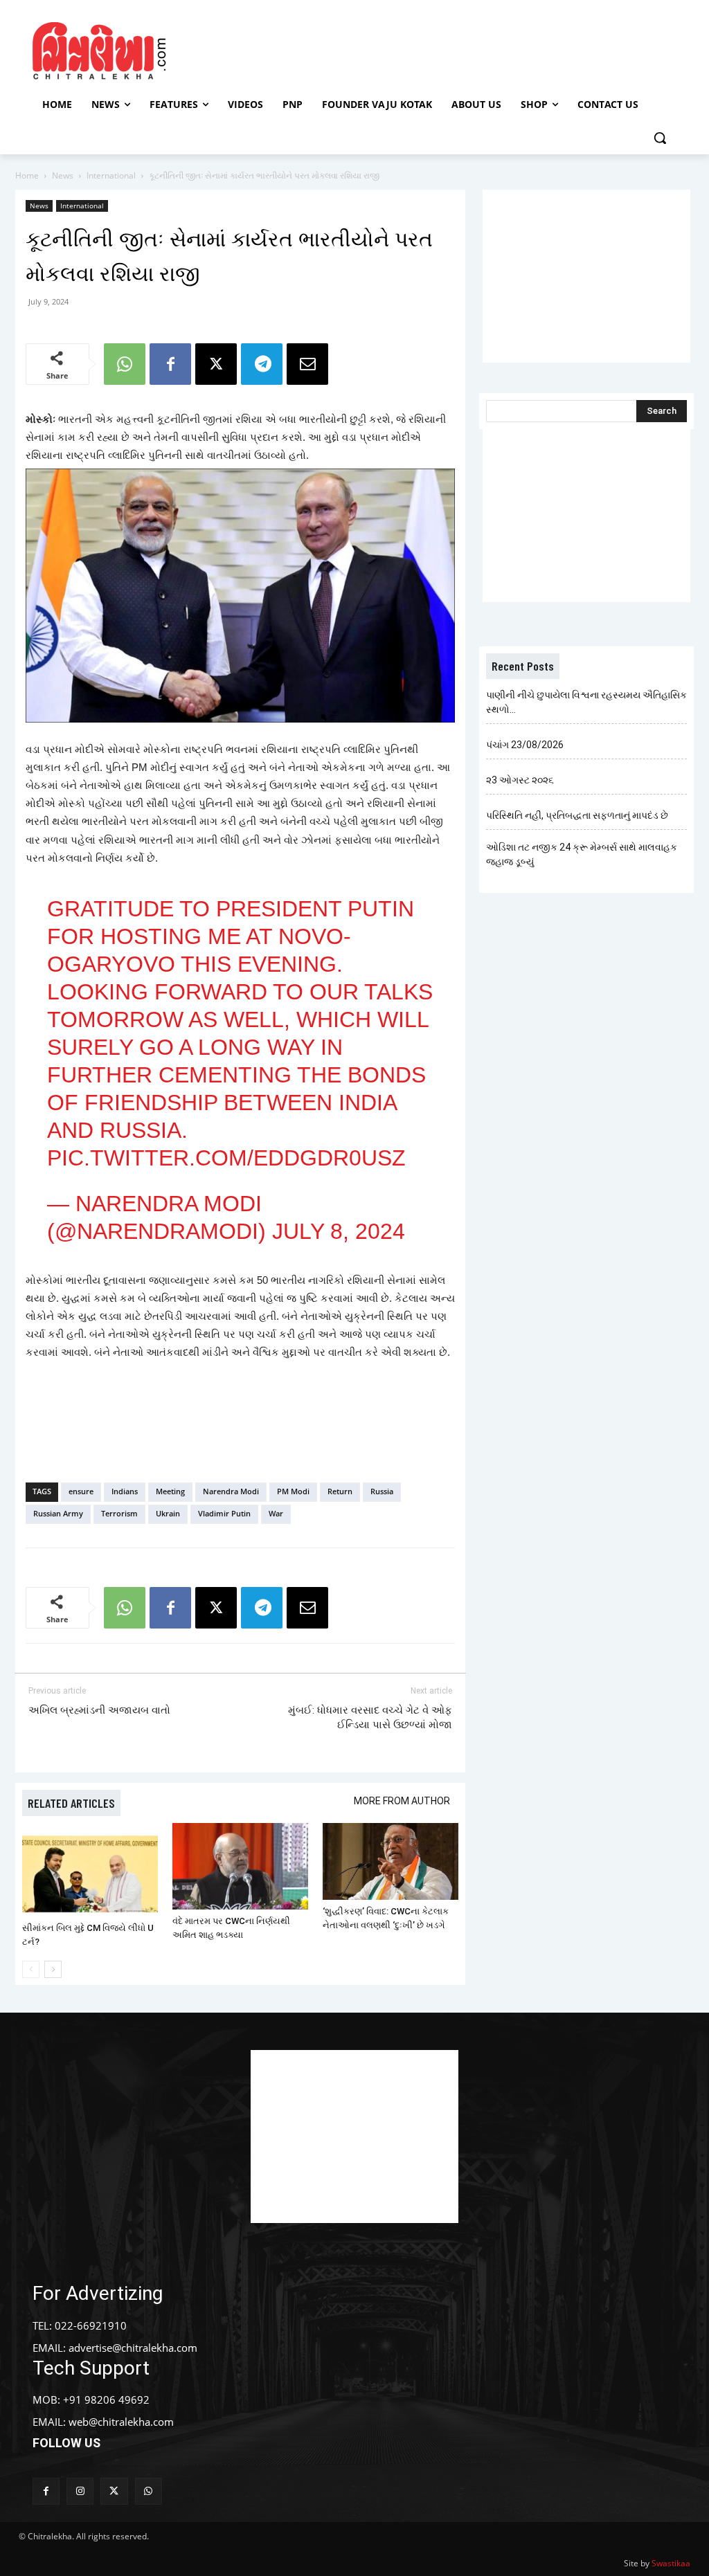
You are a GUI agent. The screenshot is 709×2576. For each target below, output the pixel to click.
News (63, 175)
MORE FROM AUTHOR (402, 1801)
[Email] (307, 364)
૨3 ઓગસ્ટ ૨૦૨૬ (520, 780)
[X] (216, 364)
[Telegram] (262, 364)
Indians (125, 1491)
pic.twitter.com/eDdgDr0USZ (226, 1158)
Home (27, 175)
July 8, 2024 (339, 1231)
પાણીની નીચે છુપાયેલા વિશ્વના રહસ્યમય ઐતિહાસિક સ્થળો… (586, 702)
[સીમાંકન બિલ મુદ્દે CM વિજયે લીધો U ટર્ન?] (90, 1870)
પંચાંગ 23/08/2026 (525, 745)
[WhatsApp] (125, 364)
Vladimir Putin (224, 1513)
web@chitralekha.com (121, 2422)
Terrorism (119, 1513)
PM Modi (293, 1491)
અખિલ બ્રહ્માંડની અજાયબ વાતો (99, 1710)
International (111, 175)
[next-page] (53, 1969)
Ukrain (168, 1513)
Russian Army (58, 1513)
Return (340, 1491)
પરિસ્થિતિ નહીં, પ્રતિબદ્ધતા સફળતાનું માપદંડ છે (577, 815)
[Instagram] (80, 2491)
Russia (382, 1491)
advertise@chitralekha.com (133, 2348)
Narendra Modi (231, 1491)
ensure (81, 1491)
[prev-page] (31, 1969)
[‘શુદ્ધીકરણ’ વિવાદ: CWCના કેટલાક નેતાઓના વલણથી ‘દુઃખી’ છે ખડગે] (391, 1861)
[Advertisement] (352, 49)
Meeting (170, 1491)
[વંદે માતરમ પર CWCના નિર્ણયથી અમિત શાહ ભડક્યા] (240, 1866)
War (276, 1513)
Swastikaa (671, 2563)
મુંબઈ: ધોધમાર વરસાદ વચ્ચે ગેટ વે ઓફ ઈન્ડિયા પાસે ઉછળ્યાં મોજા (370, 1717)
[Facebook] (170, 364)
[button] (660, 138)
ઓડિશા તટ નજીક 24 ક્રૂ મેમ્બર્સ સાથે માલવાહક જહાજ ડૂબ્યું (582, 854)
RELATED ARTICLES (71, 1803)
